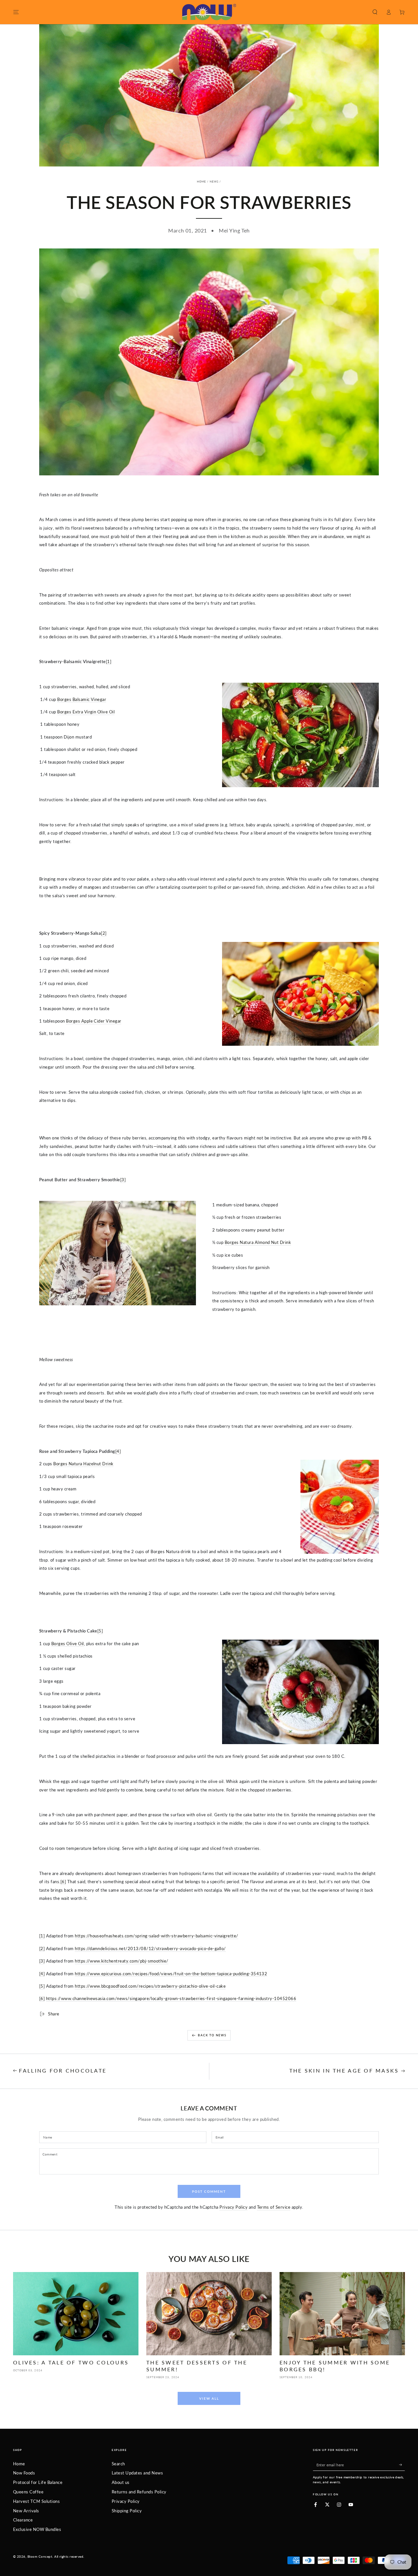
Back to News (212, 2035)
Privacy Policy (233, 2207)
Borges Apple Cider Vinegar (94, 1021)
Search (118, 2464)
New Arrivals (26, 2511)
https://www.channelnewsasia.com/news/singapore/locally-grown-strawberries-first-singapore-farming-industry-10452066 (171, 1998)
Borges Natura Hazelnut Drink (83, 1464)
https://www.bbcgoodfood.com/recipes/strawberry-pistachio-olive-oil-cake (150, 1986)
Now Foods (24, 2473)
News (214, 182)
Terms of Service (274, 2207)
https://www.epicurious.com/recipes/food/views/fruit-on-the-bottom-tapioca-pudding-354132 (171, 1974)
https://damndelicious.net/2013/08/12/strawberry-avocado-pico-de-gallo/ (150, 1948)
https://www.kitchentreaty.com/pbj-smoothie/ (122, 1961)
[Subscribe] (402, 2465)
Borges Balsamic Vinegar (82, 699)
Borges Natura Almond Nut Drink (258, 1242)
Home (201, 182)
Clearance (23, 2520)
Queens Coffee (28, 2492)
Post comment (209, 2191)
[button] (375, 12)
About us (121, 2482)
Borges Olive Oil (68, 1644)
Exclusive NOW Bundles (37, 2529)
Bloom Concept (40, 2557)
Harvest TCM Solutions (36, 2501)
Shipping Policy (127, 2511)
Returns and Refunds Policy (139, 2492)
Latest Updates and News (137, 2473)
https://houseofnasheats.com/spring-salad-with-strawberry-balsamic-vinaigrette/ (156, 1936)
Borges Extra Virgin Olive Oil (86, 712)
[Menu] (16, 12)
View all (209, 2398)
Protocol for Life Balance (38, 2482)
